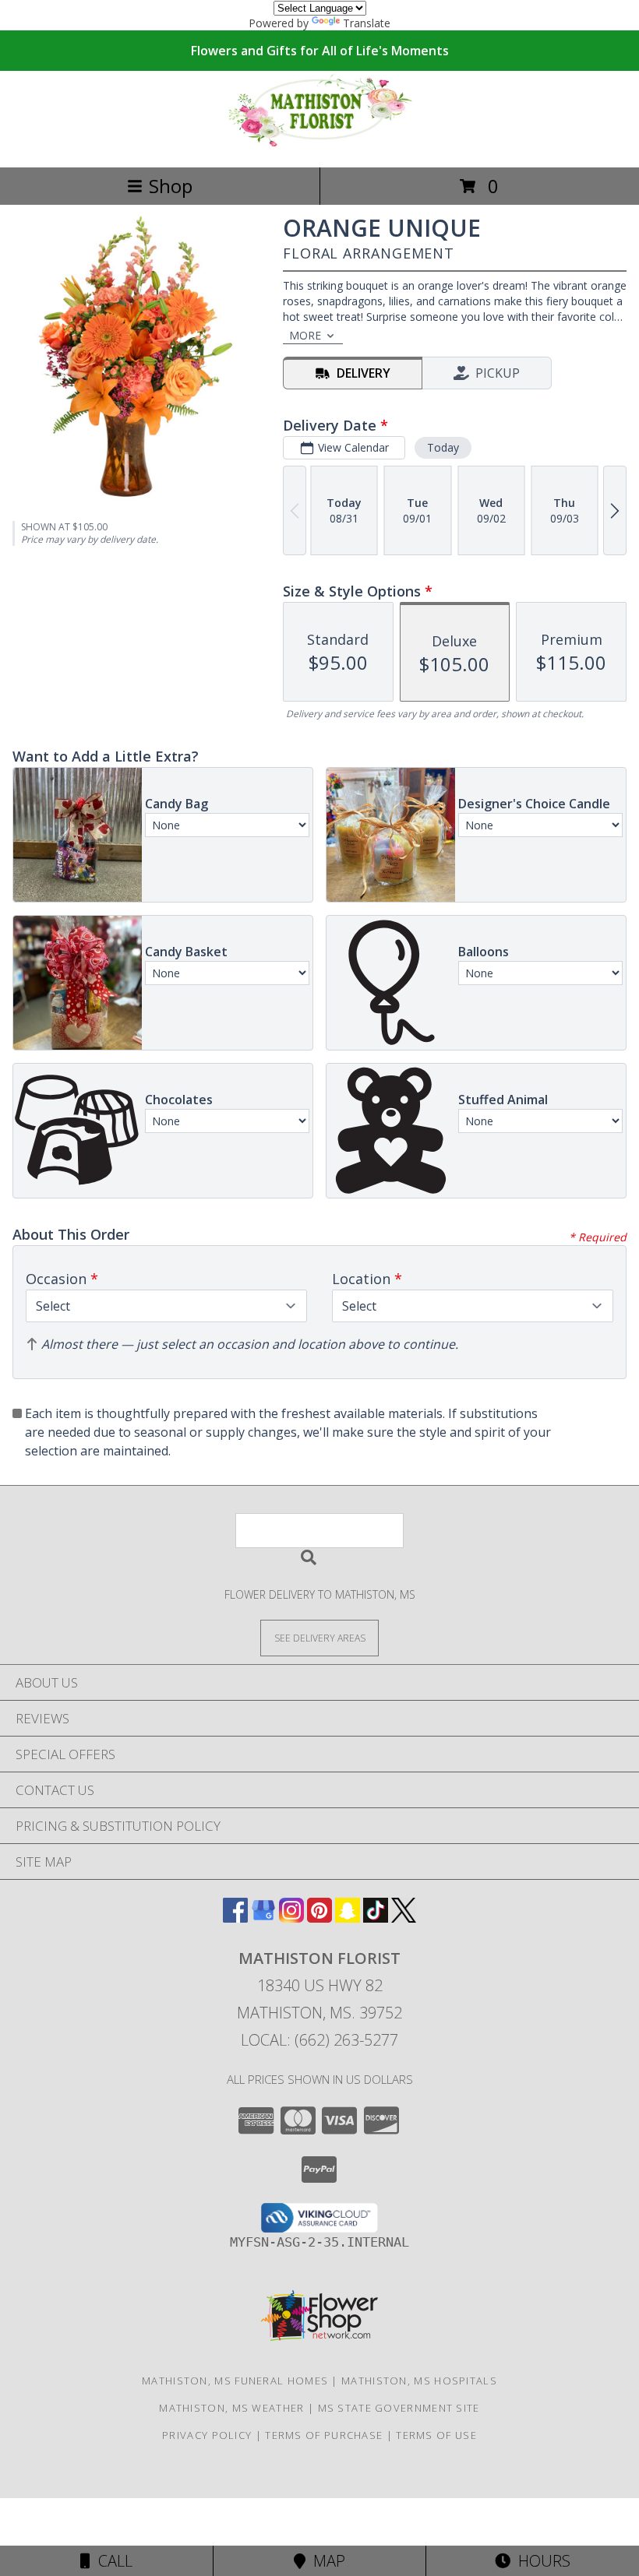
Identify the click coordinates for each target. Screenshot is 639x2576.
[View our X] (404, 1918)
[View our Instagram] (291, 1918)
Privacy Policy (207, 2435)
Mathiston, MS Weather (231, 2408)
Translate (367, 23)
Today (443, 447)
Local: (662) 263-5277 (319, 2040)
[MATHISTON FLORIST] (319, 144)
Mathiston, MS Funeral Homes (235, 2381)
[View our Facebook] (235, 1918)
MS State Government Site (399, 2408)
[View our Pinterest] (319, 1918)
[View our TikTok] (376, 1918)
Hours (540, 2561)
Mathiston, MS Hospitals (419, 2381)
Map (325, 2561)
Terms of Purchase (324, 2435)
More (305, 335)
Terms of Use (436, 2435)
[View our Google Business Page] (263, 1918)
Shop (171, 186)
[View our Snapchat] (348, 1918)
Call (111, 2561)
